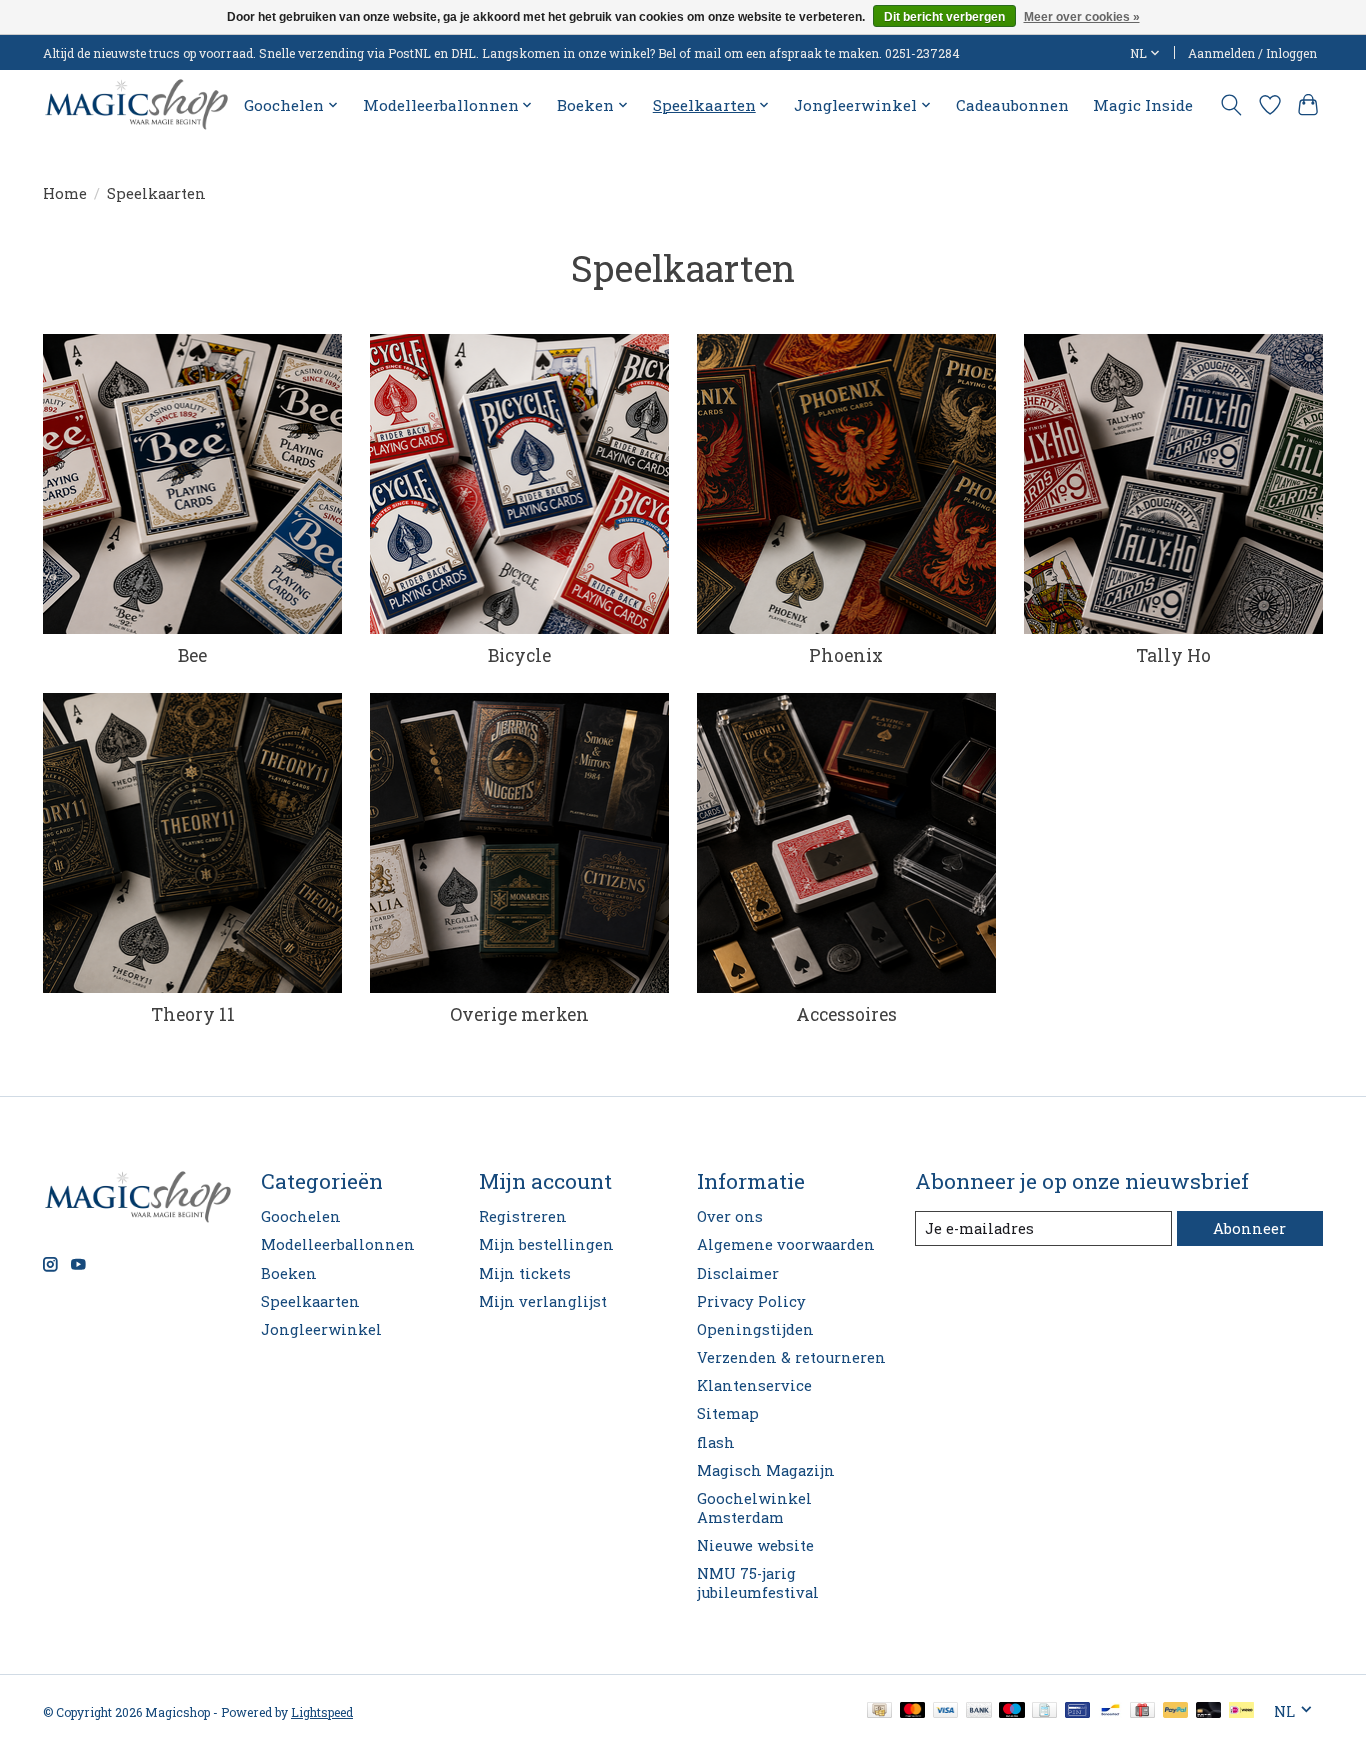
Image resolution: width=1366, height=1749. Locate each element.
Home (65, 193)
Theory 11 (193, 1014)
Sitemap (728, 1413)
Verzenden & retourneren (791, 1357)
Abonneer (1249, 1228)
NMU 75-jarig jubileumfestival (758, 1583)
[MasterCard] (913, 1711)
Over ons (730, 1216)
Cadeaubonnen (1012, 105)
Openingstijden (755, 1329)
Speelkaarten (310, 1301)
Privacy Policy (751, 1301)
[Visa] (946, 1711)
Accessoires (846, 1014)
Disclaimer (738, 1273)
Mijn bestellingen (546, 1244)
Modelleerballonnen (338, 1244)
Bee (192, 655)
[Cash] (879, 1711)
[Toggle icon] (1231, 105)
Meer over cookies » (1082, 17)
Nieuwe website (755, 1545)
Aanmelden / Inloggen (1252, 53)
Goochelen (301, 1216)
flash (716, 1442)
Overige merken (519, 1014)
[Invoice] (1044, 1711)
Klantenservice (754, 1385)
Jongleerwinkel (321, 1329)
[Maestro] (1012, 1711)
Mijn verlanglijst (543, 1301)
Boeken (289, 1273)
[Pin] (1077, 1711)
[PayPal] (1176, 1711)
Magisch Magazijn (766, 1470)
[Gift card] (1142, 1711)
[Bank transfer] (979, 1711)
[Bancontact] (1110, 1711)
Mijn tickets (525, 1273)
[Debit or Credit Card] (1209, 1711)
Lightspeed (322, 1712)
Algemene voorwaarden (786, 1244)
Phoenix (846, 655)
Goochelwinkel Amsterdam (754, 1508)
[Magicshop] (136, 104)
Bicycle (519, 655)
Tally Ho (1173, 655)
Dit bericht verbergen (944, 17)
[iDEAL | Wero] (1241, 1711)
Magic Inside (1143, 105)
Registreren (523, 1216)
